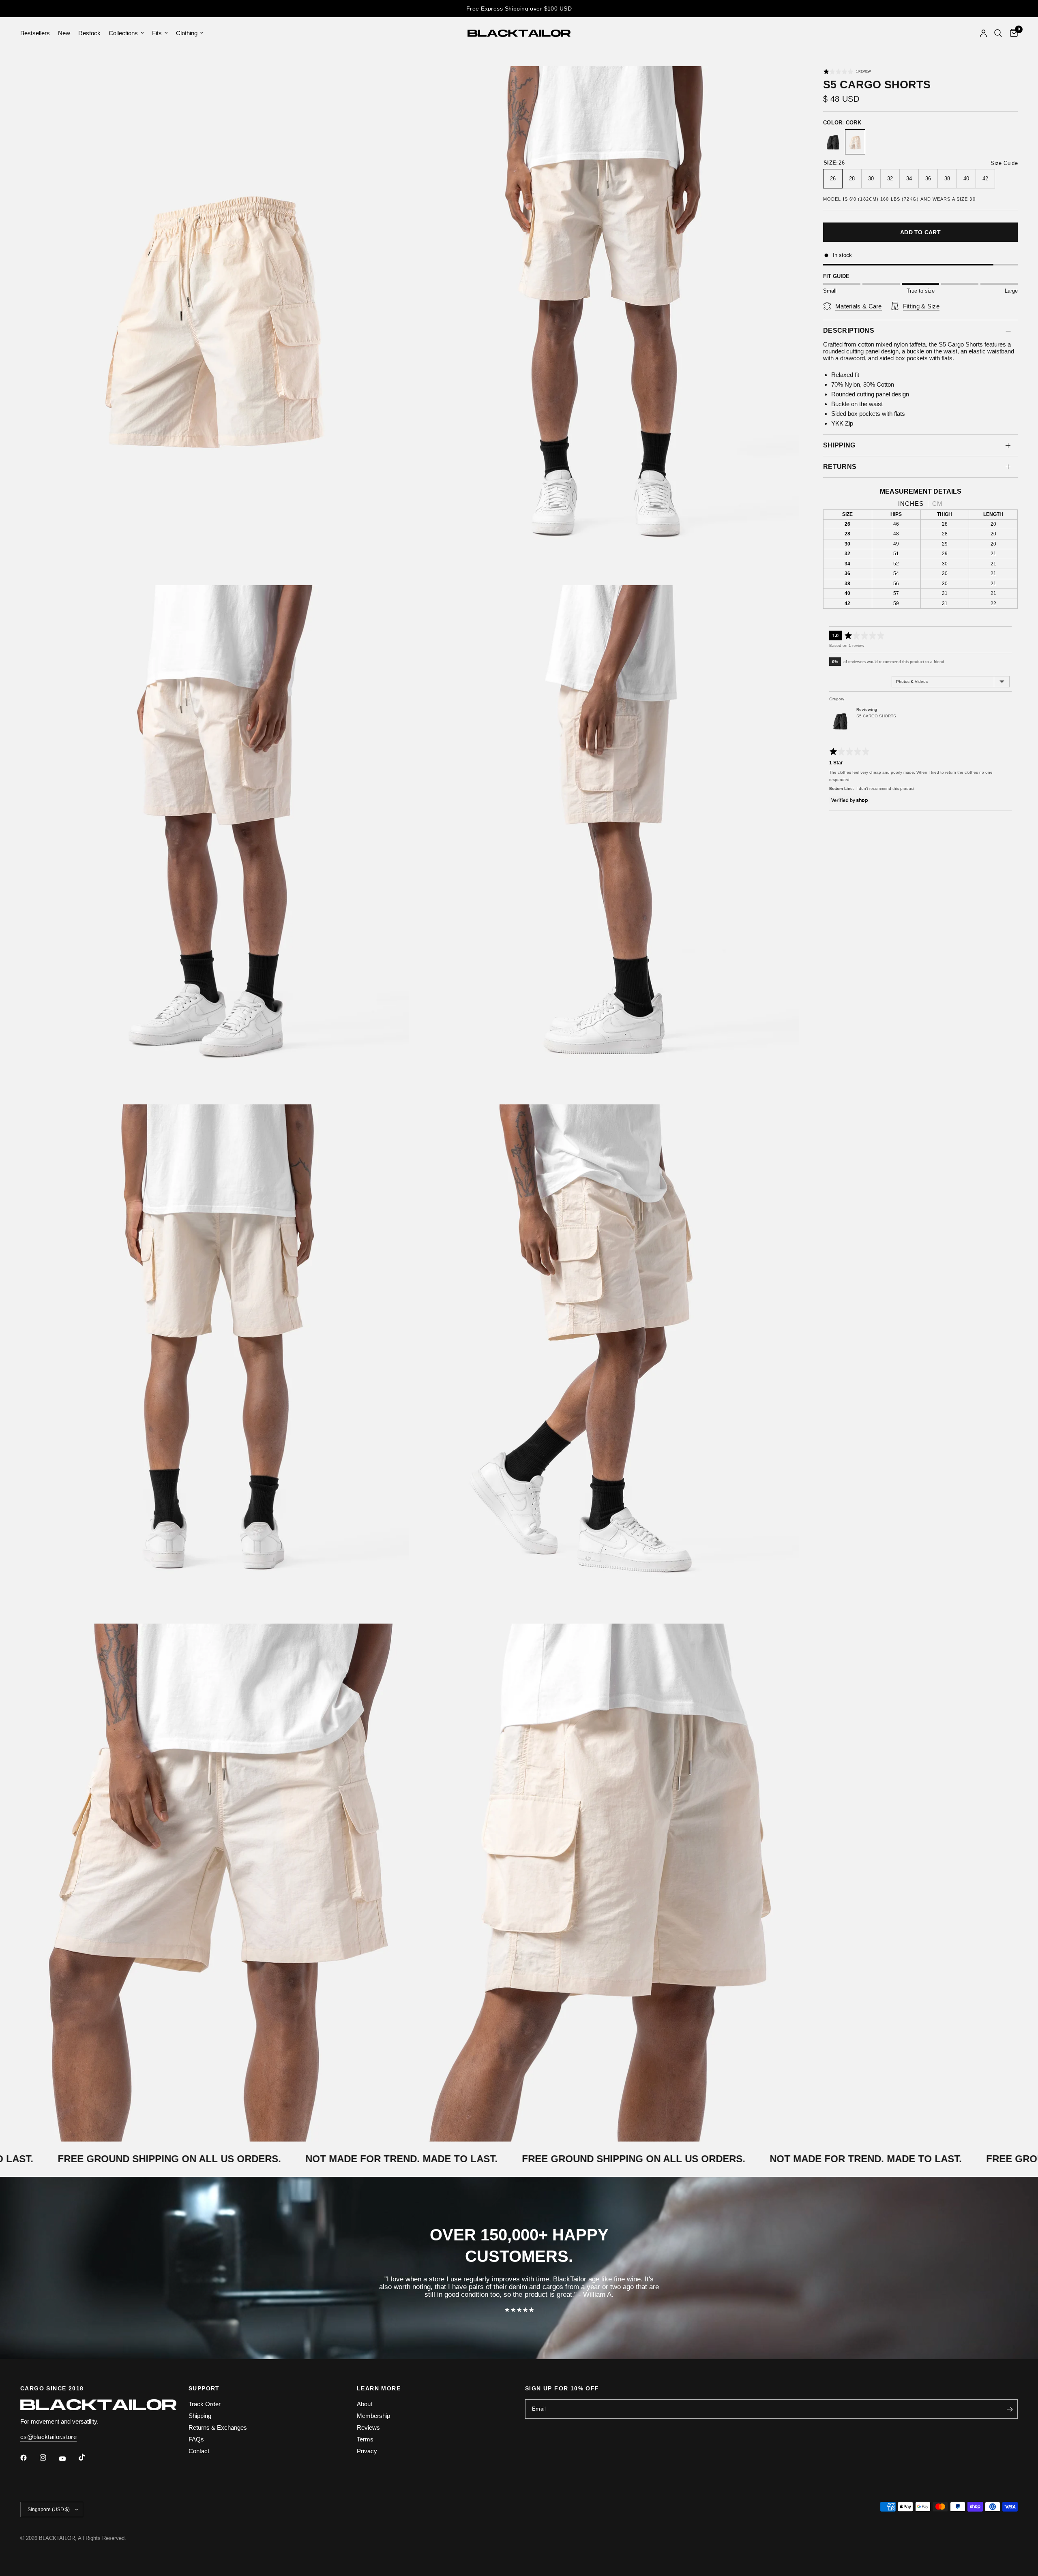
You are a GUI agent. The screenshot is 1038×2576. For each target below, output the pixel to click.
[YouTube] (68, 2458)
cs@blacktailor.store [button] (48, 2437)
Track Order (205, 2404)
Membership (373, 2416)
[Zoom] (392, 83)
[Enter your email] (1010, 2409)
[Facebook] (29, 2458)
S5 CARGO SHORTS (876, 716)
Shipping (200, 2416)
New (64, 33)
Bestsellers (35, 33)
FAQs (196, 2439)
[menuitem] (37, 33)
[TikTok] (88, 2457)
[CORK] (855, 143)
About (365, 2404)
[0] (1012, 33)
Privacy (367, 2451)
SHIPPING (839, 445)
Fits (157, 33)
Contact (199, 2451)
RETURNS (840, 467)
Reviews (368, 2427)
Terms (365, 2439)
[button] (847, 71)
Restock (89, 33)
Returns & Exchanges (218, 2427)
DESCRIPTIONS (849, 331)
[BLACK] (833, 143)
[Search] (998, 33)
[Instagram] (49, 2458)
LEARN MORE (379, 2388)
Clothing (187, 33)
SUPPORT (204, 2388)
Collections (123, 33)
